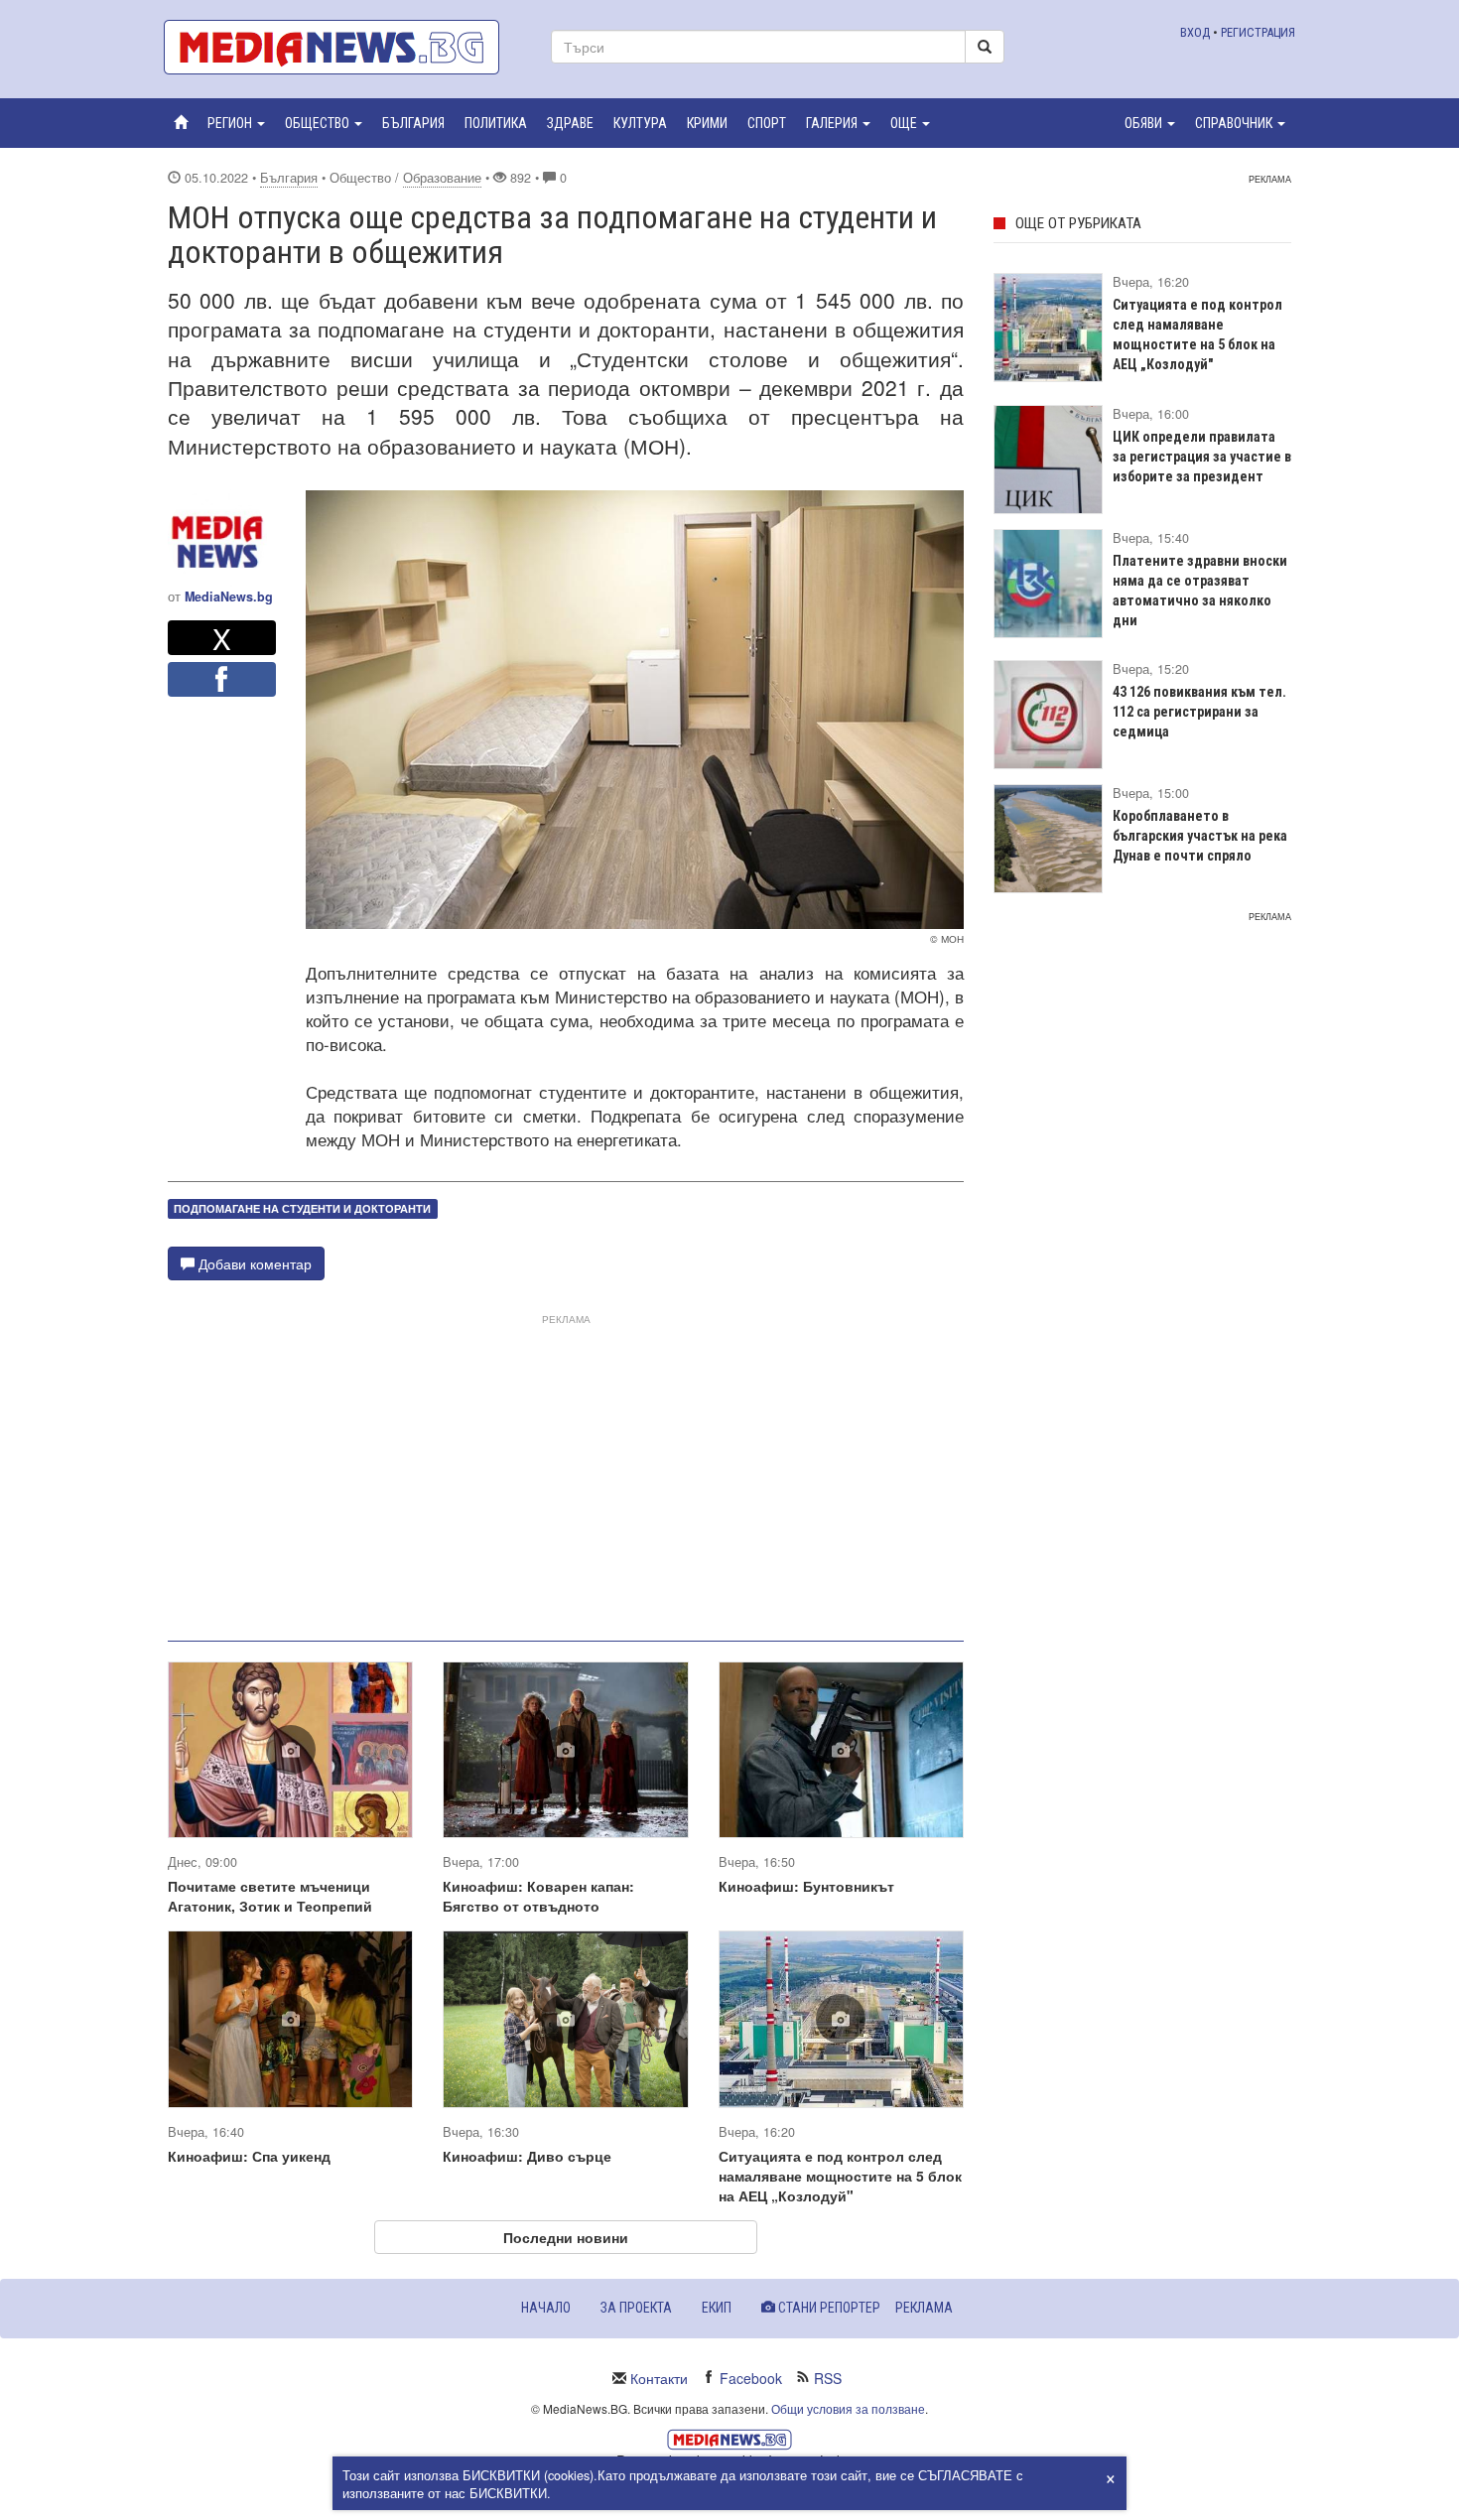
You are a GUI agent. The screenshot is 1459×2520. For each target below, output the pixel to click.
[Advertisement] (566, 1470)
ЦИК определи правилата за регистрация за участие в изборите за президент (1202, 457)
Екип (717, 2308)
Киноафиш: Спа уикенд (249, 2156)
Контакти (659, 2378)
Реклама (924, 2308)
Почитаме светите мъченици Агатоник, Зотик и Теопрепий (270, 1896)
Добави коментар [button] (253, 1263)
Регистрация (1258, 32)
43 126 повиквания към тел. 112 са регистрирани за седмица (1199, 712)
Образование (442, 178)
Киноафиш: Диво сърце (527, 2156)
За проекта (636, 2308)
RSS (828, 2378)
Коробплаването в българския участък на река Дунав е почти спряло (1200, 836)
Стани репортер (828, 2308)
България (289, 178)
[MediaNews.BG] (342, 47)
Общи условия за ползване (848, 2408)
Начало (546, 2308)
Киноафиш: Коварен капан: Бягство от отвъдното (538, 1896)
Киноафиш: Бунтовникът (806, 1886)
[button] (236, 123)
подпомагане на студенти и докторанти (302, 1208)
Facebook (751, 2378)
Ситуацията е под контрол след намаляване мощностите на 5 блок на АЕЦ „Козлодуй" (840, 2176)
